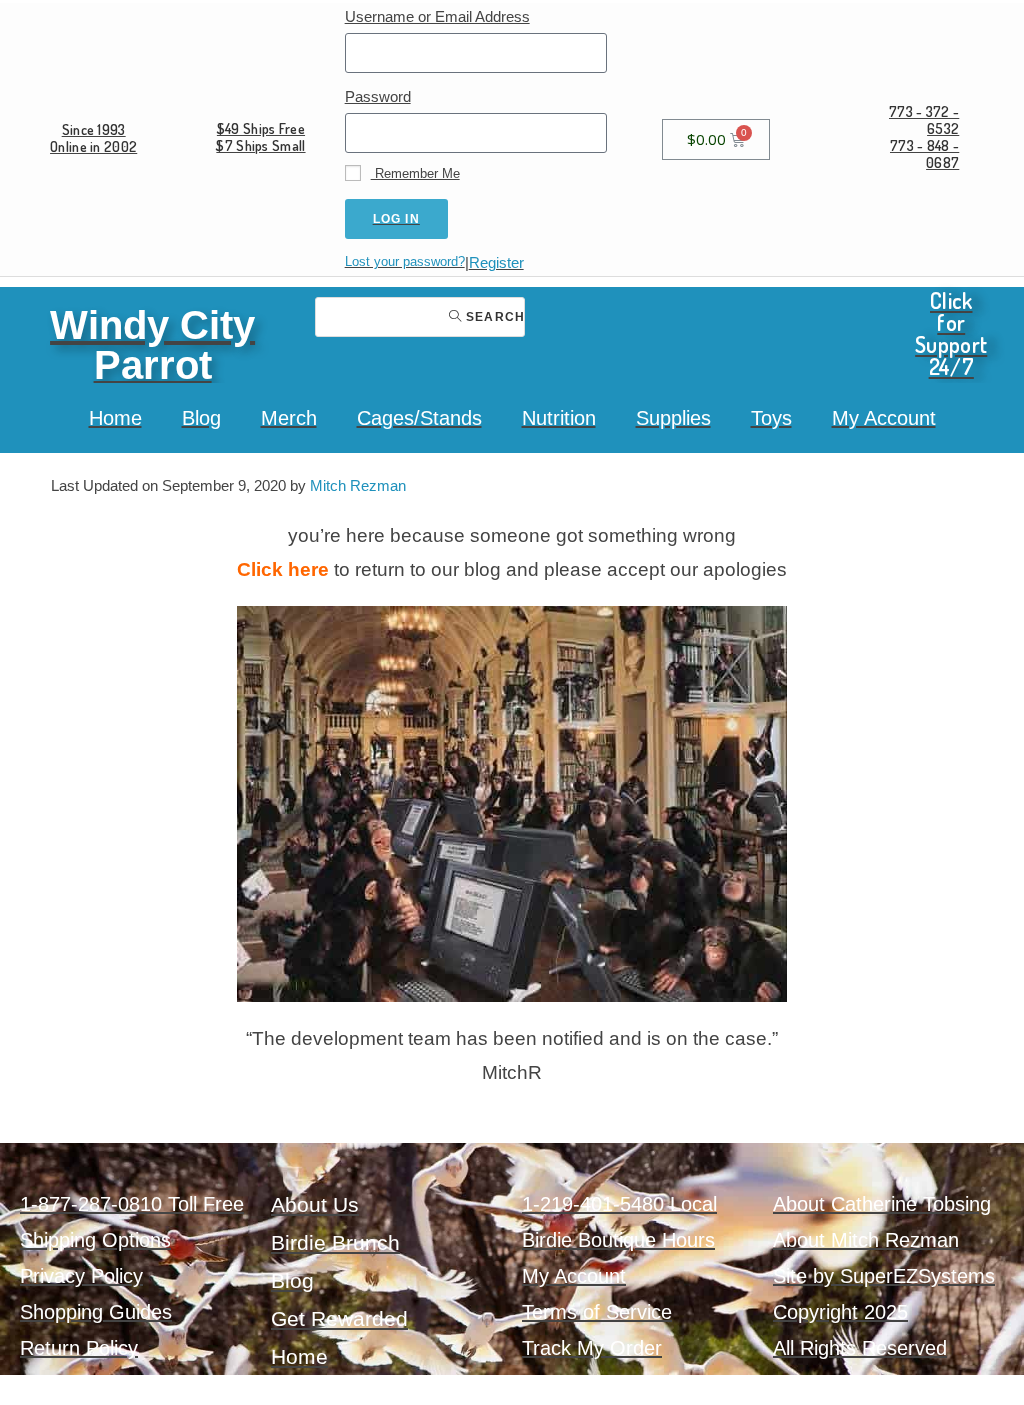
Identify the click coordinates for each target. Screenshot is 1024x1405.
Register (496, 262)
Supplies (673, 418)
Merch (289, 418)
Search (493, 317)
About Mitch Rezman (866, 1240)
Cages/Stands (419, 418)
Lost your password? (405, 261)
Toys (771, 418)
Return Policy (79, 1348)
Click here (283, 569)
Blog (201, 418)
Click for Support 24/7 (951, 333)
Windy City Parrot (152, 345)
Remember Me (415, 173)
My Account (884, 418)
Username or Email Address (437, 16)
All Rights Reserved (860, 1348)
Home (115, 418)
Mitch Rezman (358, 485)
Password (378, 96)
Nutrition (559, 418)
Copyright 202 (835, 1312)
